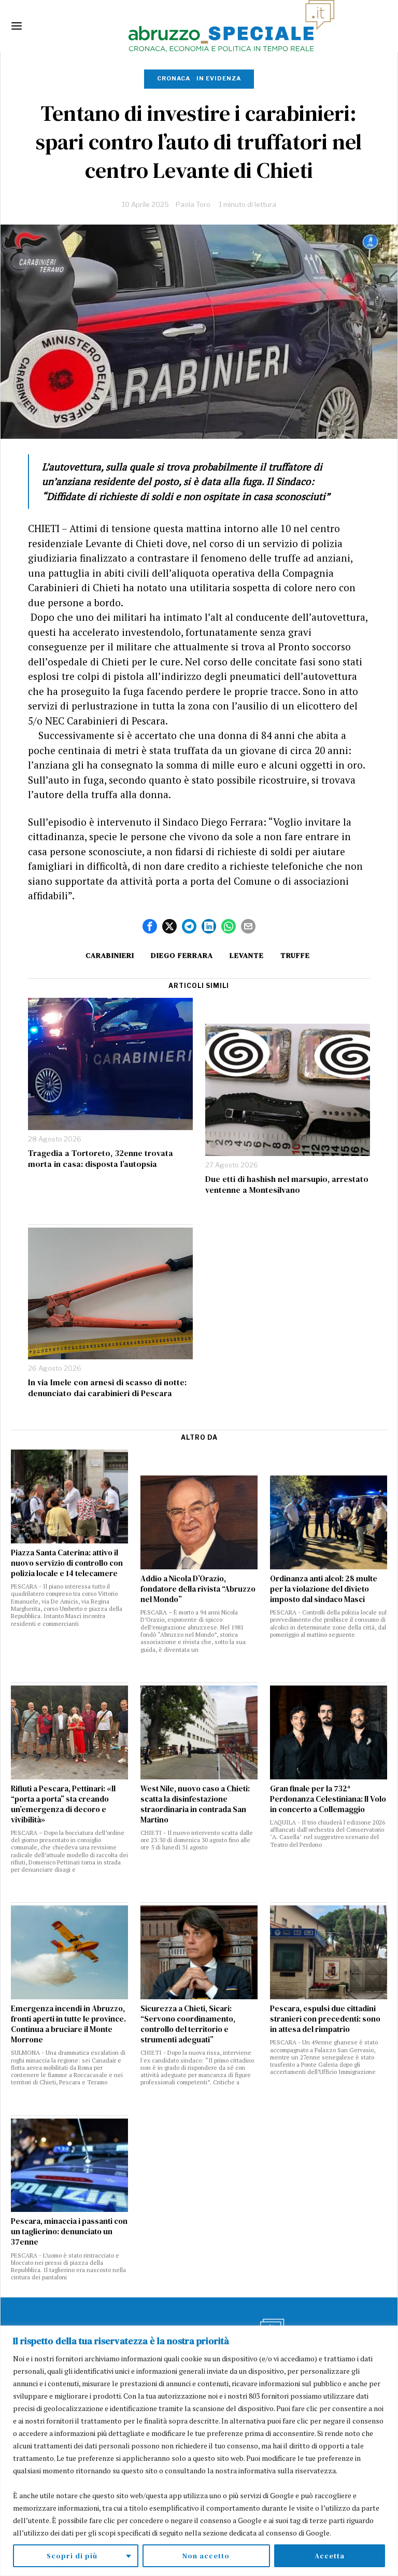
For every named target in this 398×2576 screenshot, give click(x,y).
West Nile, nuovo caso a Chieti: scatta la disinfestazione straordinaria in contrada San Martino (195, 1804)
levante (247, 955)
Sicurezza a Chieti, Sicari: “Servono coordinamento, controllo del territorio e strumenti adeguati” (188, 2024)
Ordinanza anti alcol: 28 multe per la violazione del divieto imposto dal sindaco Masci (324, 1589)
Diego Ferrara (182, 955)
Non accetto (206, 2556)
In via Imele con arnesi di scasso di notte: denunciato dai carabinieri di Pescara (107, 1388)
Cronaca (174, 78)
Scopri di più (72, 2556)
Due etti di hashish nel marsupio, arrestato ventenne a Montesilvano (287, 1185)
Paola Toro (193, 204)
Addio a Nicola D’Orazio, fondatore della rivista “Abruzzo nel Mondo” (198, 1589)
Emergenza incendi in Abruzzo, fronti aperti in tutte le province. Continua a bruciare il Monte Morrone (68, 2024)
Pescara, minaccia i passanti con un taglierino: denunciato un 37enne (69, 2232)
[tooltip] (150, 926)
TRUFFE (295, 955)
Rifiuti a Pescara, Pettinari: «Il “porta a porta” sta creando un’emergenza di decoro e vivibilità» (63, 1804)
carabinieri (110, 955)
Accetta (330, 2556)
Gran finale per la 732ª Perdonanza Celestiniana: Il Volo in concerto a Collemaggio (328, 1799)
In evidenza (219, 78)
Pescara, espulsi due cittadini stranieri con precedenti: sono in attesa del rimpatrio (325, 2019)
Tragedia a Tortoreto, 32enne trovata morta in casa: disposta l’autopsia (101, 1159)
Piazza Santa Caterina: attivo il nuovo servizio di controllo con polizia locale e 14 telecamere (67, 1563)
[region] (199, 2451)
